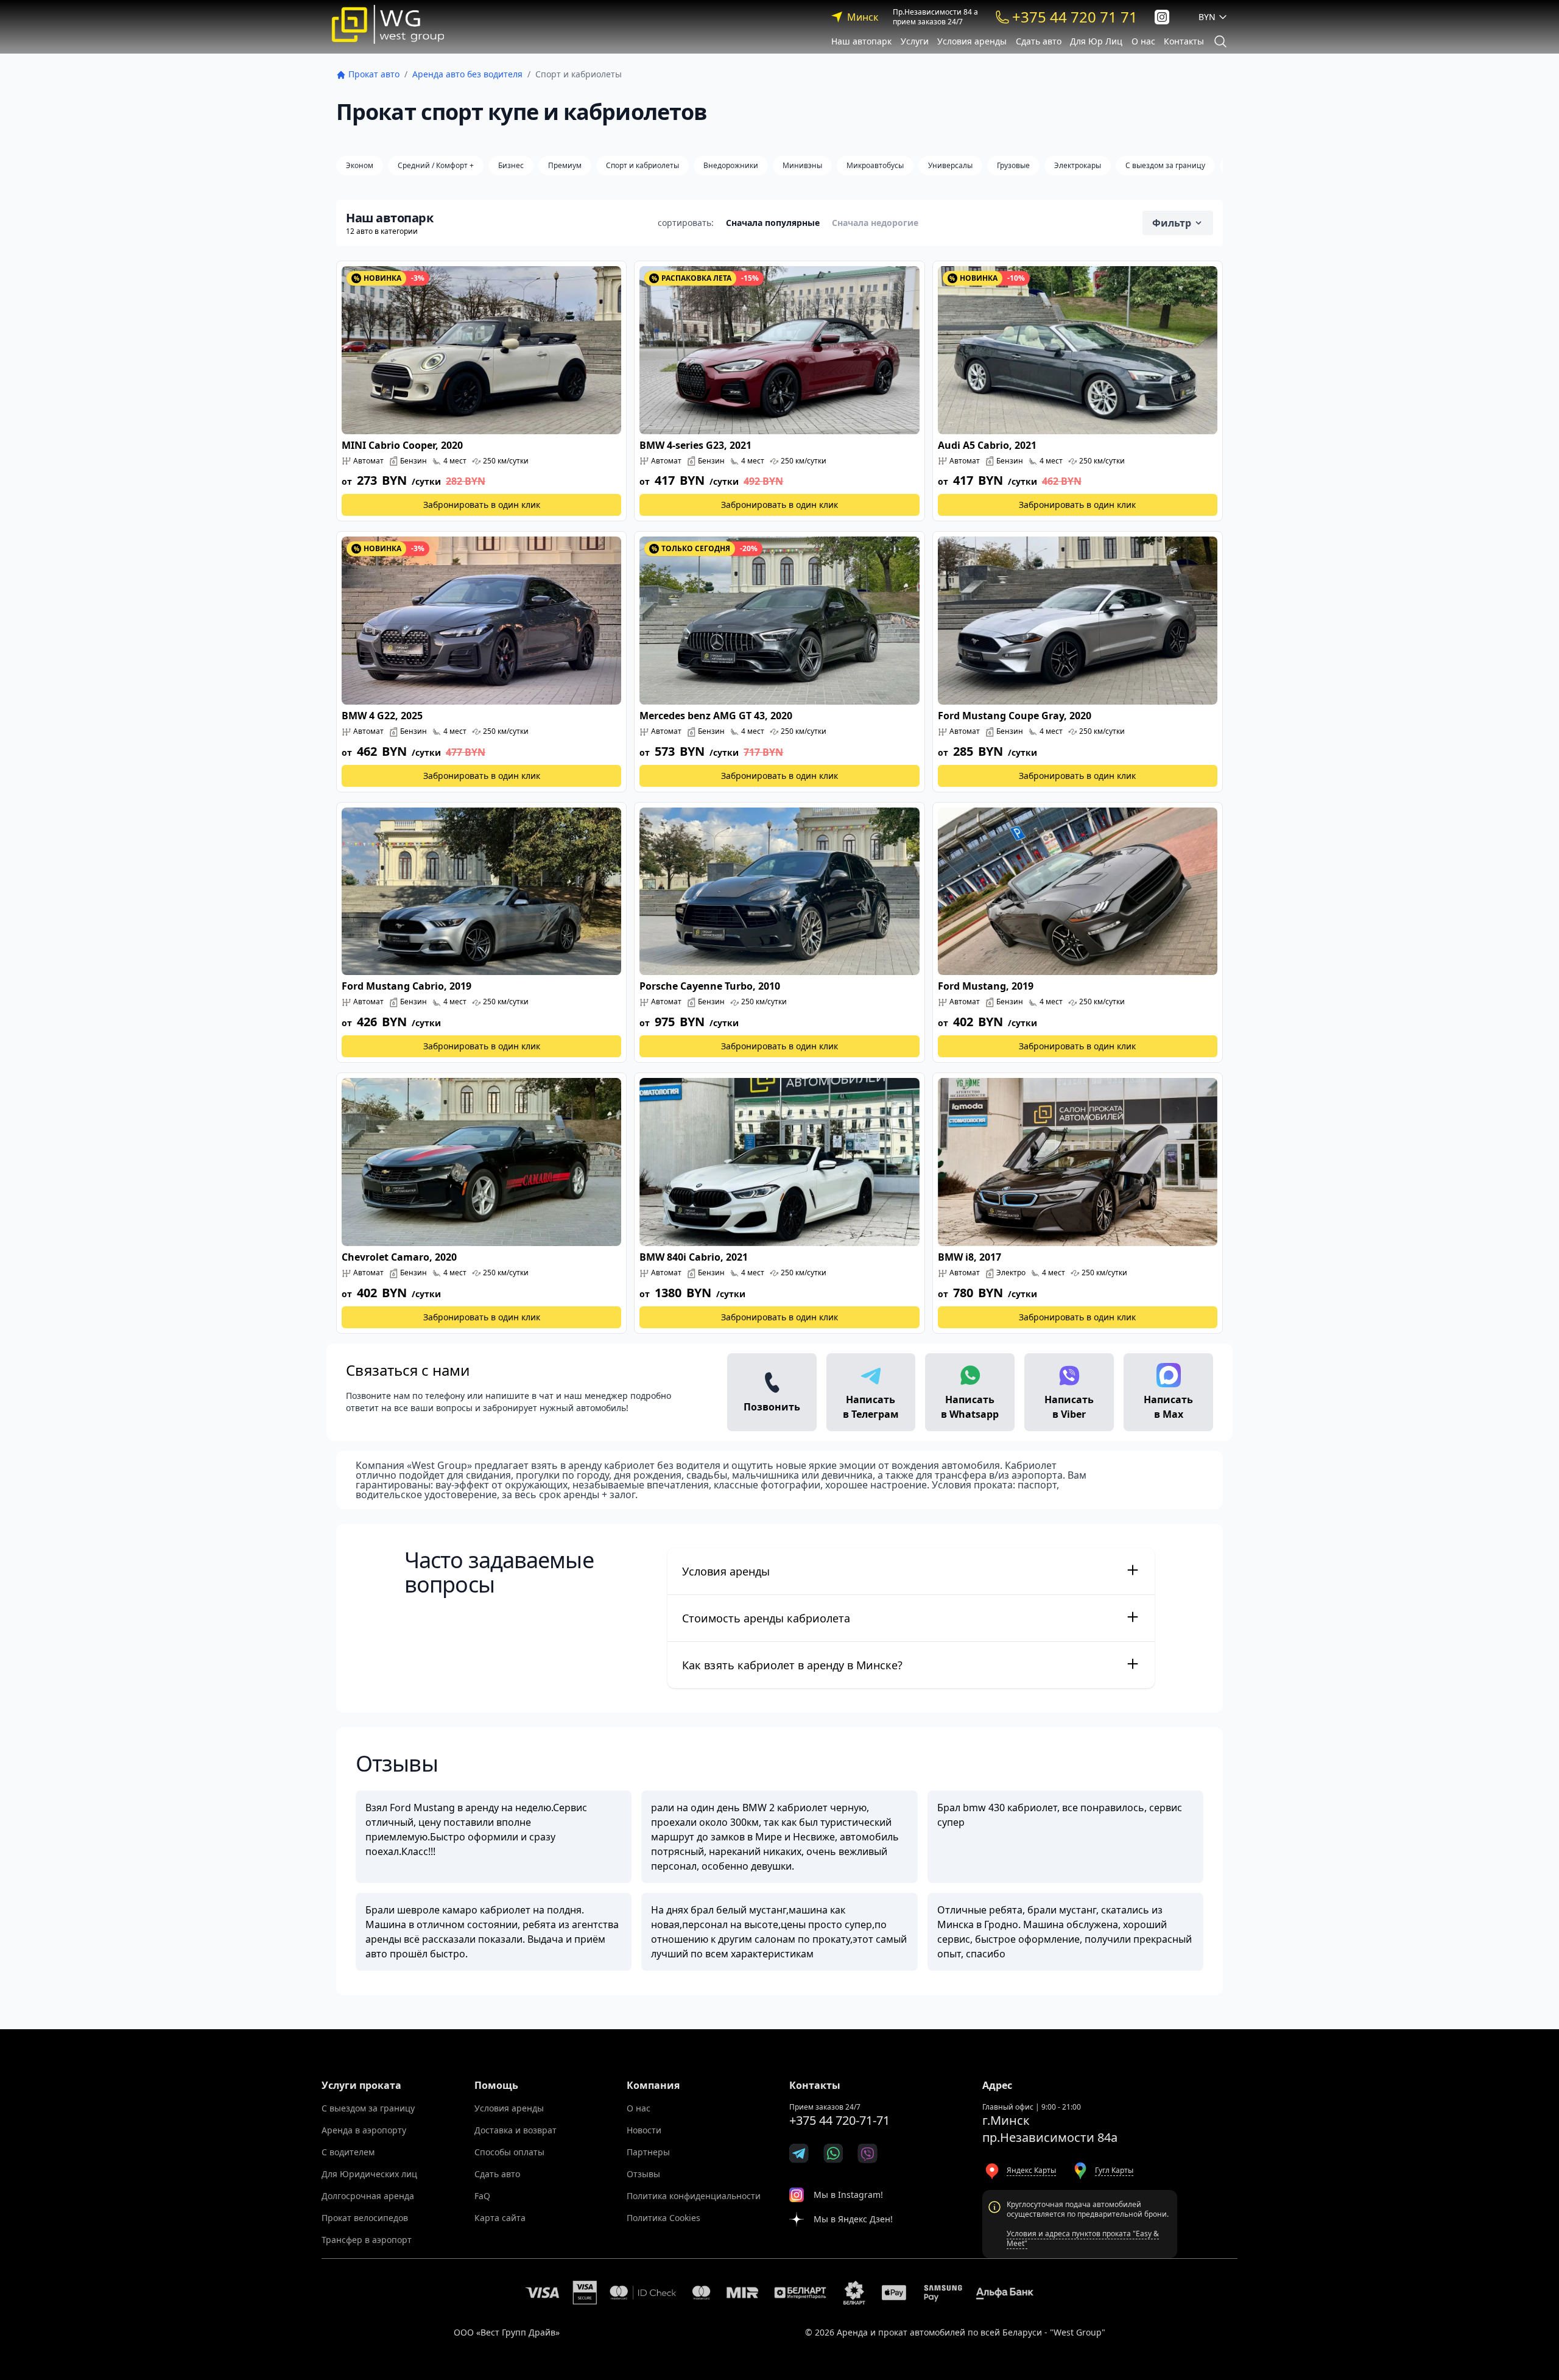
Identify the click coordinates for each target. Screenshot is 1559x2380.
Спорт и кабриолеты (642, 165)
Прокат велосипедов (365, 2218)
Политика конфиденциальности (694, 2196)
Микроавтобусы (875, 165)
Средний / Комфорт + (436, 165)
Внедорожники (731, 165)
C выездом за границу (1165, 165)
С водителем (348, 2152)
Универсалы (950, 165)
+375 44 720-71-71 (839, 2120)
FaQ (482, 2196)
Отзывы (643, 2174)
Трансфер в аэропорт (367, 2240)
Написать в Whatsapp (970, 1407)
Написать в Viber (1069, 1407)
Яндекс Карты (1031, 2170)
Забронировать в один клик (482, 505)
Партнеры (648, 2152)
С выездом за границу (368, 2108)
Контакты (1184, 41)
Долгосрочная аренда (368, 2196)
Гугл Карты (1114, 2170)
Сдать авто (1039, 41)
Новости (644, 2130)
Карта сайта (500, 2218)
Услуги (915, 41)
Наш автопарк (861, 41)
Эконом (360, 165)
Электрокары (1078, 165)
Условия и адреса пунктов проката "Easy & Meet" (1083, 2238)
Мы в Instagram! (848, 2195)
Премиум (565, 165)
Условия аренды (972, 41)
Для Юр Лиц (1096, 41)
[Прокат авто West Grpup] (388, 24)
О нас (1143, 41)
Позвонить (772, 1407)
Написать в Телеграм (871, 1407)
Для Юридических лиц (369, 2174)
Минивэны (802, 165)
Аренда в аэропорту (364, 2130)
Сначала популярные (773, 223)
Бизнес (511, 165)
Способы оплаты (509, 2152)
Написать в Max (1168, 1407)
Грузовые (1013, 165)
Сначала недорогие (875, 223)
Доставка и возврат (516, 2130)
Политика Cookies (663, 2218)
